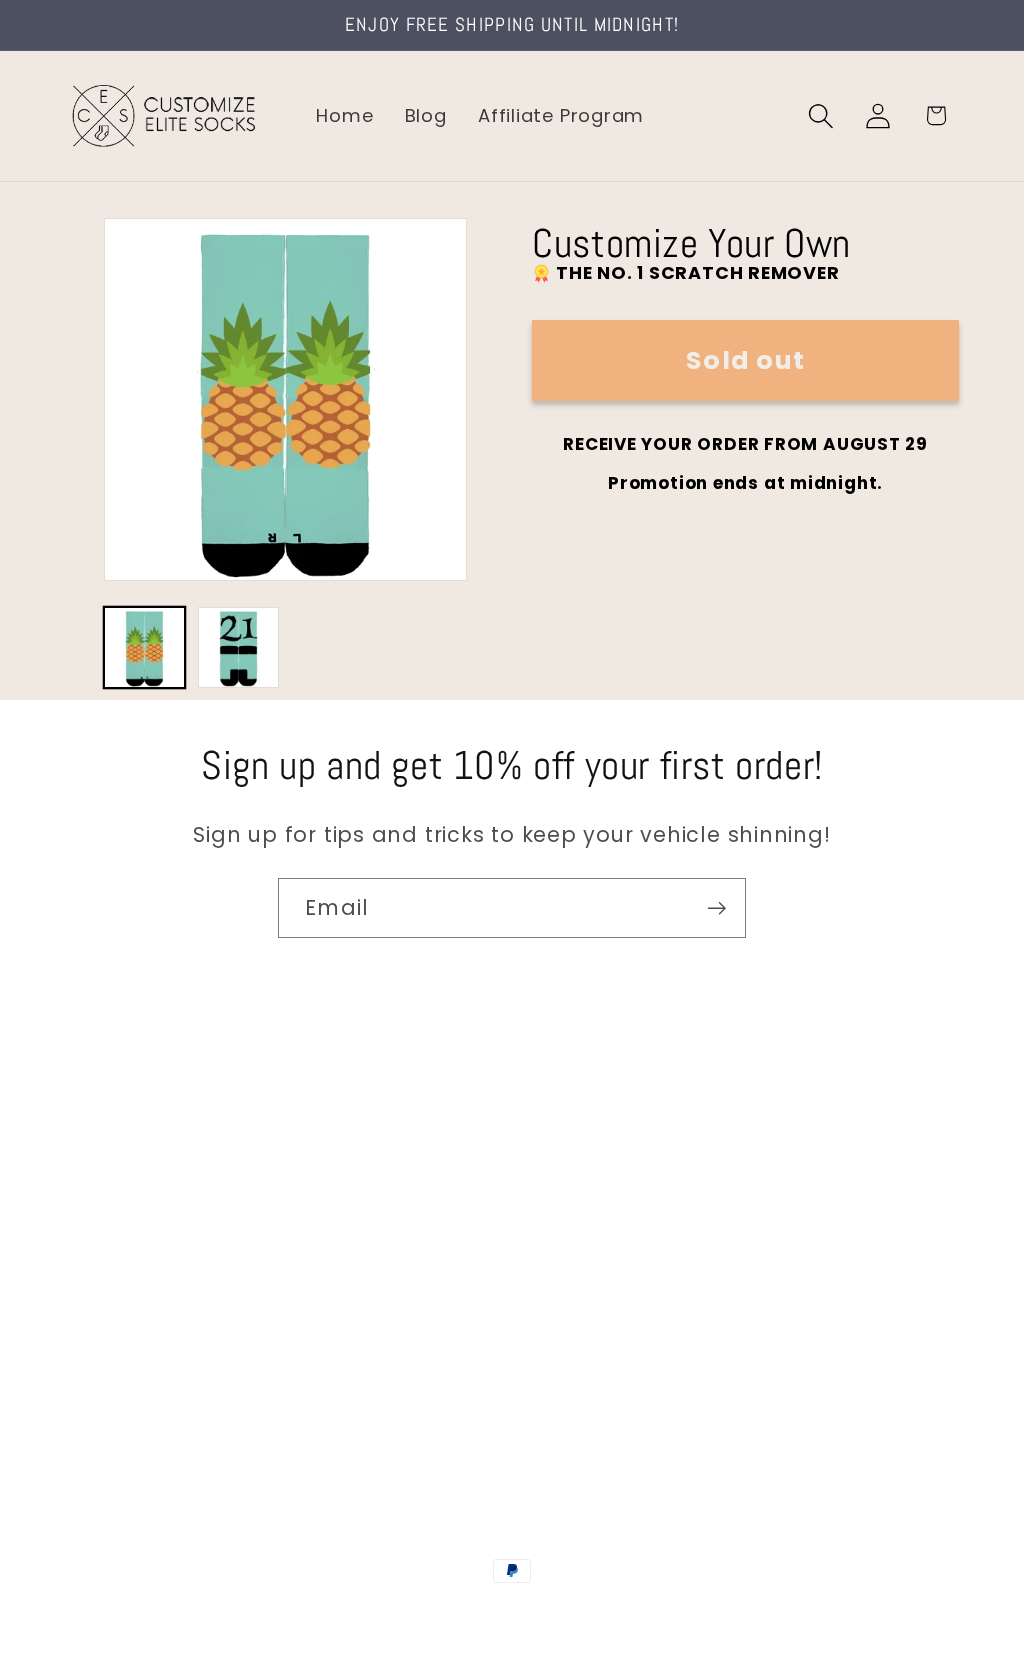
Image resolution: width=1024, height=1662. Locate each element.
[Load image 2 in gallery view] (238, 647)
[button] (821, 115)
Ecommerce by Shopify (665, 1614)
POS (515, 1614)
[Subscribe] (716, 908)
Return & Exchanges (161, 1327)
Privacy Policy (130, 1412)
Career (98, 1200)
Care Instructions (149, 1370)
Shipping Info (128, 1243)
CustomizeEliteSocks (412, 1614)
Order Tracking (137, 1285)
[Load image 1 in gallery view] (144, 647)
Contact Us (120, 1158)
